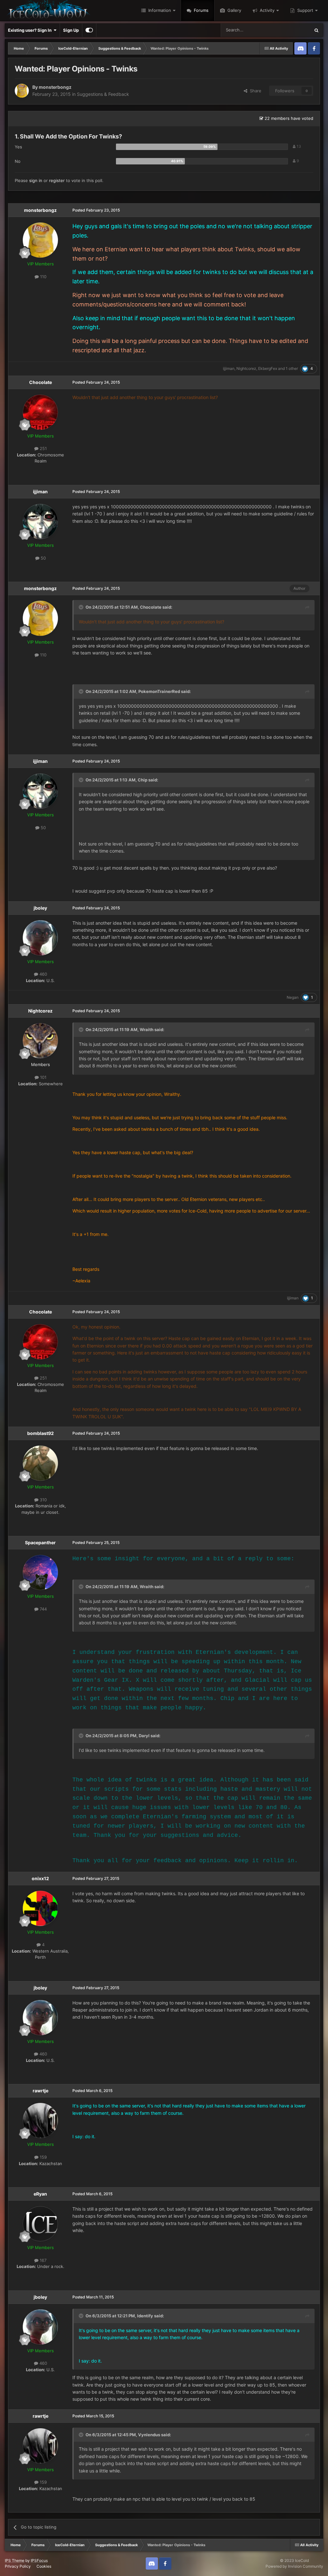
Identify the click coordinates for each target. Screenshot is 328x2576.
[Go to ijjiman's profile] (40, 521)
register (57, 180)
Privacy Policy (18, 2566)
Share (254, 91)
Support (305, 10)
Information (159, 10)
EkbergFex (268, 368)
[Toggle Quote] (82, 607)
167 (42, 2260)
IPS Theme (15, 2560)
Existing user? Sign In (31, 30)
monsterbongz (55, 87)
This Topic (292, 30)
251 (43, 448)
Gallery (234, 10)
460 (43, 974)
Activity (266, 10)
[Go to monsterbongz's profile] (22, 91)
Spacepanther (40, 1542)
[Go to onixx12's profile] (40, 1908)
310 (43, 1500)
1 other (292, 368)
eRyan (40, 2194)
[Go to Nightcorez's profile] (40, 1041)
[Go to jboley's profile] (40, 938)
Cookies (44, 2566)
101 (43, 1077)
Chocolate (41, 382)
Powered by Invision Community (294, 2566)
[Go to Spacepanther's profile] (40, 1572)
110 (43, 277)
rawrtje (41, 2091)
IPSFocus (39, 2560)
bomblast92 (41, 1433)
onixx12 (40, 1878)
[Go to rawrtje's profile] (40, 2121)
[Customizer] (89, 30)
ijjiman (229, 368)
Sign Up (71, 30)
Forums (201, 10)
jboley (40, 908)
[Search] (316, 30)
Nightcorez (246, 368)
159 (43, 2157)
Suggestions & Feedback (103, 94)
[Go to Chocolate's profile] (40, 412)
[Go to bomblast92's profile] (40, 1463)
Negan (293, 997)
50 (43, 558)
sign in (36, 180)
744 (43, 1609)
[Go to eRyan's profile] (40, 2224)
